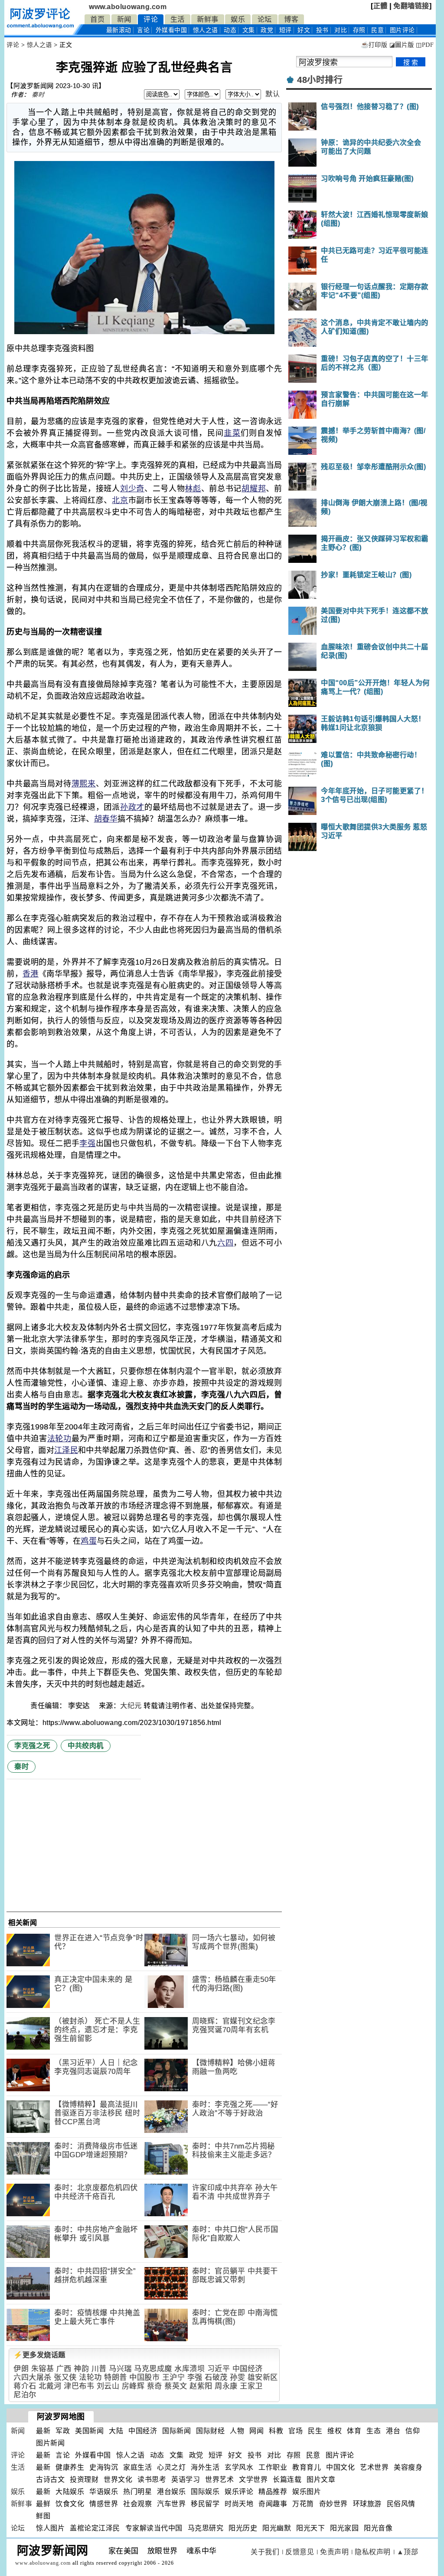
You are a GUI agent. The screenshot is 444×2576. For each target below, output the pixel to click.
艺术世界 (374, 2467)
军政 (63, 2431)
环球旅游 (367, 2504)
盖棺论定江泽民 (95, 2528)
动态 (230, 30)
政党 (267, 30)
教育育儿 (307, 2467)
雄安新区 (263, 2377)
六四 (225, 1243)
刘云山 (108, 2386)
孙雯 (237, 2377)
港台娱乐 (171, 2492)
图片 (402, 30)
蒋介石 (25, 2386)
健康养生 (70, 2467)
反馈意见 (300, 2552)
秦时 (38, 95)
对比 (341, 30)
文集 (249, 30)
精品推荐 (273, 2492)
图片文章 (321, 2479)
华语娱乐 (104, 2492)
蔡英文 (176, 2386)
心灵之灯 (171, 2467)
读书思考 (152, 2479)
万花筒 (303, 2504)
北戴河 (50, 2386)
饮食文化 (70, 2504)
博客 (291, 19)
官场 (295, 2431)
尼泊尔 (25, 2395)
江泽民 (66, 1450)
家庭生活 (137, 2467)
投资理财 (84, 2479)
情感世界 (104, 2504)
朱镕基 (43, 2369)
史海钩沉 (104, 2467)
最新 (119, 30)
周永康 (226, 2386)
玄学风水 (239, 2467)
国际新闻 (176, 2431)
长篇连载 (287, 2479)
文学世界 (253, 2479)
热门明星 (137, 2492)
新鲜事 (208, 19)
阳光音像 (378, 2528)
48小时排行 (320, 80)
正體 (380, 6)
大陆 (116, 2431)
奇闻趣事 (273, 2504)
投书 (322, 30)
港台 (393, 2431)
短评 (286, 30)
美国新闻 (89, 2431)
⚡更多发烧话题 (39, 2355)
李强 (87, 1143)
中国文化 (340, 2467)
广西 (64, 2369)
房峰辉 (133, 2386)
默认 (273, 94)
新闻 (124, 19)
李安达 (80, 1706)
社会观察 (137, 2504)
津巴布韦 (79, 2386)
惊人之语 (206, 30)
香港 (31, 974)
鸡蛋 (89, 1541)
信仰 (413, 2431)
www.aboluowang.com (128, 7)
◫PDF (425, 45)
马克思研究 (206, 2528)
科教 (276, 2431)
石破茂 (216, 2377)
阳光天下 (310, 2528)
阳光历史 (243, 2528)
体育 (354, 2431)
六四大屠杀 (33, 2377)
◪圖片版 (402, 45)
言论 (143, 30)
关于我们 (265, 2552)
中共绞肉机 (86, 1746)
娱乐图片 (307, 2492)
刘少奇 (132, 489)
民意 (377, 30)
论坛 (265, 19)
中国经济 (248, 2369)
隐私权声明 (373, 2552)
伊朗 (21, 2369)
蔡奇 (155, 2386)
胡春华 (106, 819)
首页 (97, 19)
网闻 (256, 2431)
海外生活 (205, 2467)
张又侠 (65, 2377)
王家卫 (251, 2386)
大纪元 (131, 1706)
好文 (304, 30)
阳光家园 (344, 2528)
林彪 (193, 489)
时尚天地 (239, 2504)
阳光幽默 (277, 2528)
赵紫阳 (201, 2386)
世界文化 (118, 2479)
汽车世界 (171, 2504)
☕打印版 (374, 45)
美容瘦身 (408, 2467)
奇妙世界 (333, 2504)
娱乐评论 (239, 2492)
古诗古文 (50, 2479)
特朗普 (116, 2377)
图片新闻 (50, 2443)
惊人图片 (50, 2528)
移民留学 (205, 2504)
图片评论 (340, 2455)
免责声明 (334, 2552)
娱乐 (238, 19)
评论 (151, 19)
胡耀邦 (254, 489)
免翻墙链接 (411, 6)
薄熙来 (84, 784)
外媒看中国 (171, 30)
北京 (120, 500)
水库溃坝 (189, 2369)
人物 (237, 2431)
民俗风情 (401, 2504)
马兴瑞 (120, 2369)
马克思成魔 (153, 2369)
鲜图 (43, 2516)
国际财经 (210, 2431)
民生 (315, 2431)
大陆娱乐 (70, 2492)
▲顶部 (408, 2552)
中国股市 (144, 2377)
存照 (359, 30)
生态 (374, 2431)
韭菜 (232, 433)
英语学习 (186, 2479)
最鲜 (43, 2504)
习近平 (219, 2369)
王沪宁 (174, 2377)
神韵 (81, 2369)
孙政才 (132, 807)
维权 (335, 2431)
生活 (178, 19)
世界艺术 (219, 2479)
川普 (99, 2369)
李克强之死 (32, 1746)
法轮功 (59, 1439)
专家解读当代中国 (154, 2528)
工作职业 (273, 2467)
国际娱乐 (205, 2492)
